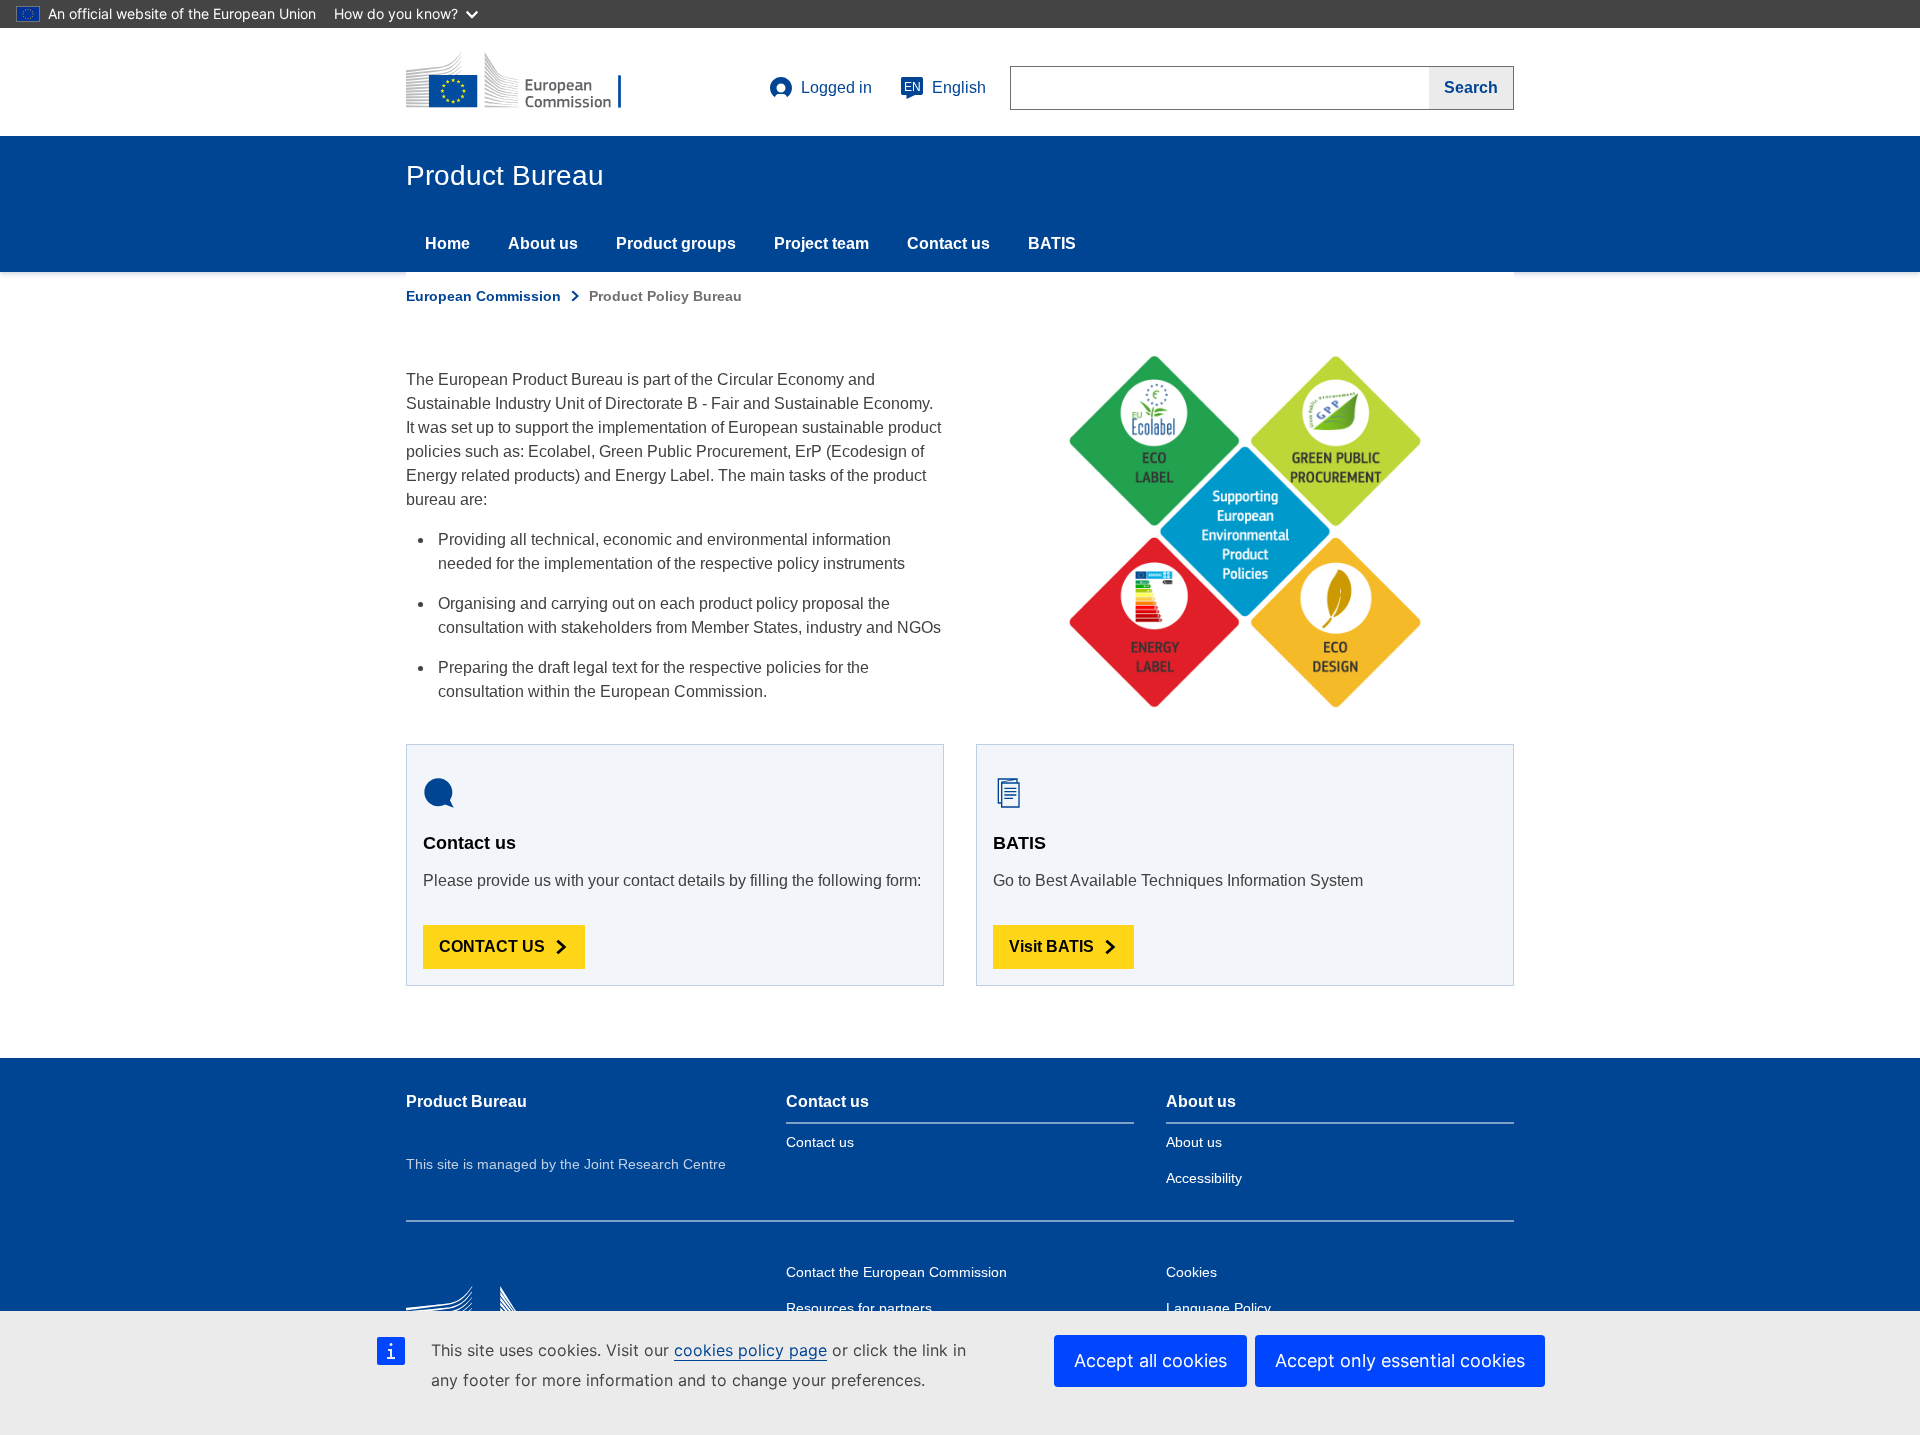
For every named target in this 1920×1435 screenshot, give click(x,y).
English (945, 87)
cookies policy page (750, 1350)
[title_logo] (527, 82)
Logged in (836, 87)
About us (543, 243)
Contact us (948, 243)
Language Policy (1218, 1308)
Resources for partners (859, 1308)
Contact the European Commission (896, 1272)
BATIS (1052, 243)
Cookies (1191, 1272)
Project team (821, 243)
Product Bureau (466, 1101)
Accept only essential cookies (1400, 1360)
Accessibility (1204, 1178)
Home (447, 243)
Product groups (676, 243)
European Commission (483, 296)
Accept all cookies (1150, 1360)
